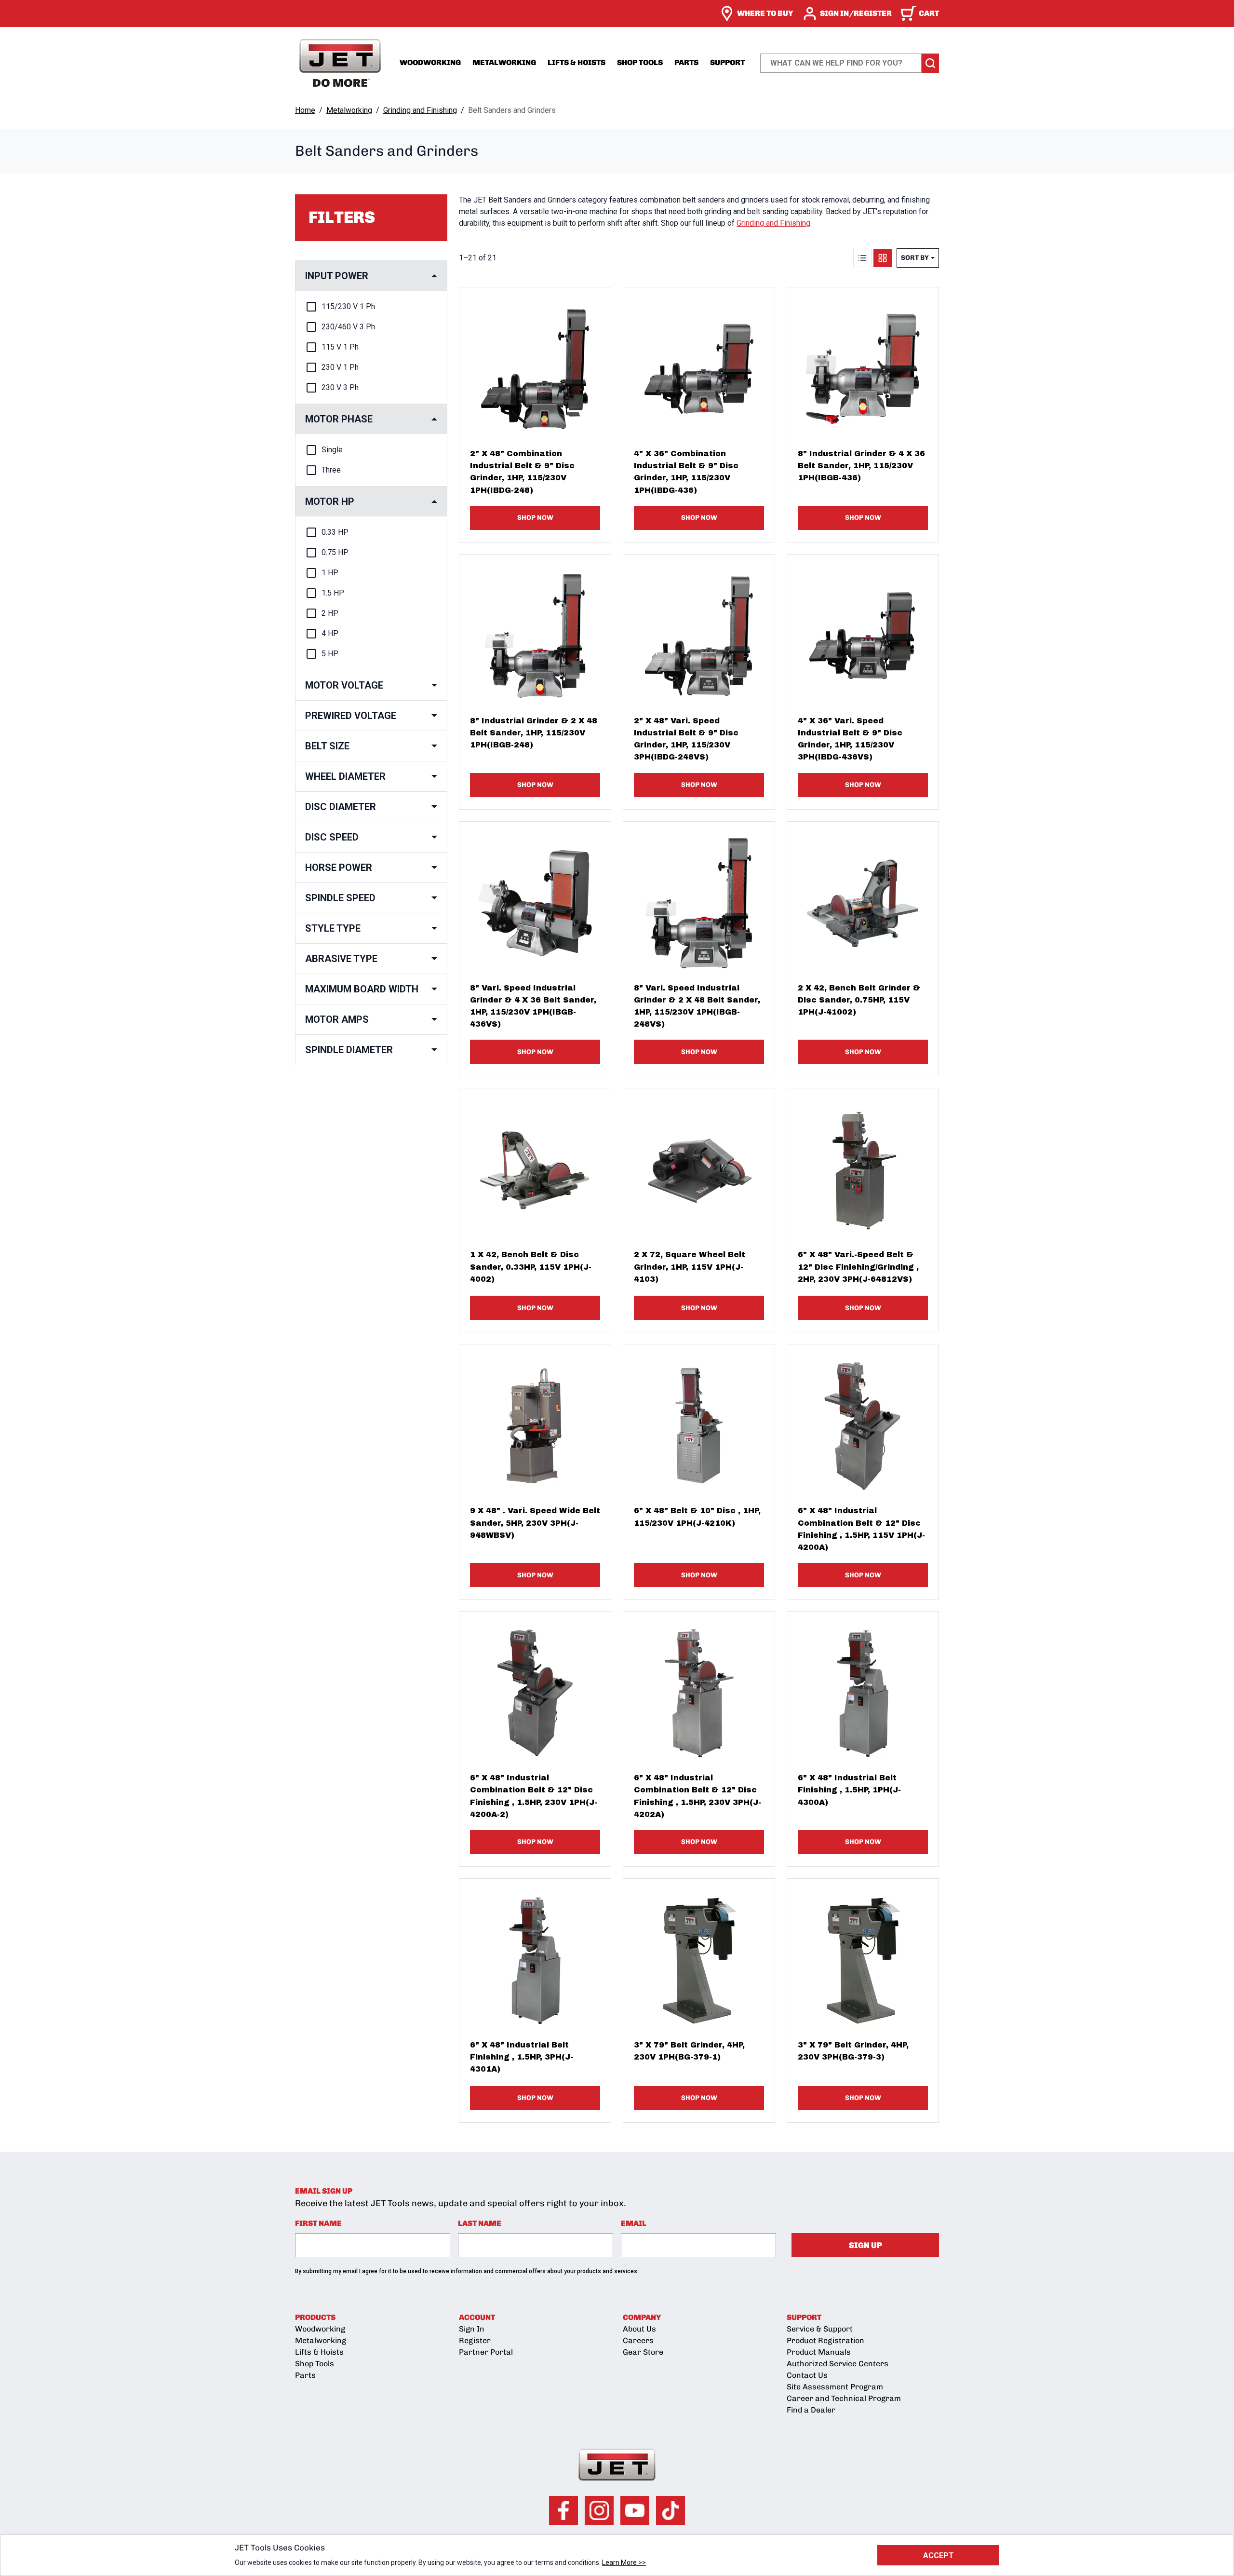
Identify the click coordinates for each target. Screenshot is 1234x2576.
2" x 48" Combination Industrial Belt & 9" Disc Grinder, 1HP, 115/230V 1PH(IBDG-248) (522, 472)
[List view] (862, 258)
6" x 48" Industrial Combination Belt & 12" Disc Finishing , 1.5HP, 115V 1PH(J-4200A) (861, 1529)
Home (305, 110)
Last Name (480, 2223)
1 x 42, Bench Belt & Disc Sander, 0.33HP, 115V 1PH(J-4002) (531, 1267)
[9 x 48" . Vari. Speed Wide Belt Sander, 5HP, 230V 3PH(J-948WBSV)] (535, 1420)
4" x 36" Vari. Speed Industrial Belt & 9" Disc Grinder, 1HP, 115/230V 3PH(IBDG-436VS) (850, 739)
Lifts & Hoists (577, 62)
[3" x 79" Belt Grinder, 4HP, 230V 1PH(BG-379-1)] (699, 1954)
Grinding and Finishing (420, 110)
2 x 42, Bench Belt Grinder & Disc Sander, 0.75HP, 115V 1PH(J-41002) (859, 1000)
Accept (939, 2556)
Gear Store (643, 2352)
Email (634, 2223)
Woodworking (430, 62)
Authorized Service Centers (838, 2364)
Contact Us (807, 2375)
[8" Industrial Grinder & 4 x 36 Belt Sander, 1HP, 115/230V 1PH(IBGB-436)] (863, 363)
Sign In (472, 2329)
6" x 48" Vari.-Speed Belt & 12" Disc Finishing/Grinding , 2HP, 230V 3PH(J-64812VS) (858, 1267)
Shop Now (535, 518)
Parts (686, 62)
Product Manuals (819, 2352)
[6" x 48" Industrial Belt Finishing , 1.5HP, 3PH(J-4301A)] (535, 1954)
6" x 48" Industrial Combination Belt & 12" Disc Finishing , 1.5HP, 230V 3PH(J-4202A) (697, 1796)
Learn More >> (624, 2562)
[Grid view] (883, 258)
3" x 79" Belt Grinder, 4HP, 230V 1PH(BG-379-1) (689, 2051)
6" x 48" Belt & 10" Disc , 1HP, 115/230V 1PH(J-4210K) (697, 1517)
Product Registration (825, 2340)
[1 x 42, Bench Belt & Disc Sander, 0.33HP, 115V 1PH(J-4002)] (535, 1164)
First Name (318, 2223)
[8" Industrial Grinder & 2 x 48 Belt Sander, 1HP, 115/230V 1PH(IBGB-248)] (535, 630)
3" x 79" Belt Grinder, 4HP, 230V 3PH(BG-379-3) (853, 2051)
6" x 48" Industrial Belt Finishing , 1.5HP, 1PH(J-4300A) (849, 1790)
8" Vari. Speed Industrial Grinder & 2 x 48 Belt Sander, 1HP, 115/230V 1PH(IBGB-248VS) (697, 1006)
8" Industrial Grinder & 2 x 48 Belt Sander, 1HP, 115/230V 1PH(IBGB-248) (534, 733)
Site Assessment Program (835, 2387)
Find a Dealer (811, 2410)
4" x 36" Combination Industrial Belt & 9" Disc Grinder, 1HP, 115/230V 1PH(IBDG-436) (686, 472)
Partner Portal (486, 2352)
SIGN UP (865, 2245)
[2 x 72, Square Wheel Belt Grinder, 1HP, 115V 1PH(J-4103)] (699, 1164)
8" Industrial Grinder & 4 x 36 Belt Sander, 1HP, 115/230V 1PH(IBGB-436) (861, 466)
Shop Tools (640, 62)
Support (727, 62)
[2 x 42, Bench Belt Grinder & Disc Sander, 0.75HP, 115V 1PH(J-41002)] (863, 897)
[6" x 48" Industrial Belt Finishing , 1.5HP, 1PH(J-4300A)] (863, 1687)
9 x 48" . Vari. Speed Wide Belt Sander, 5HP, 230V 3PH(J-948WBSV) (535, 1523)
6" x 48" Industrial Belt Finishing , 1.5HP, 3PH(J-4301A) (522, 2057)
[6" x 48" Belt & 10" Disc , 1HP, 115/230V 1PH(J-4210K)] (699, 1420)
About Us (639, 2329)
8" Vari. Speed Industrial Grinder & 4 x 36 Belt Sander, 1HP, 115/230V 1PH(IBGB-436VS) (533, 1006)
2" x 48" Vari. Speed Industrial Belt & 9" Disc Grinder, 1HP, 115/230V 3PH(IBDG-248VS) (686, 739)
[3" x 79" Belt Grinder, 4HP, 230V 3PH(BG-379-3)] (863, 1954)
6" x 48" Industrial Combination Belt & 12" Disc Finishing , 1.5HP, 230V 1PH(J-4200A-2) (534, 1796)
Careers (638, 2340)
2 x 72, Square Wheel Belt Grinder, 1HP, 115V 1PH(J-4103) (690, 1267)
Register (475, 2340)
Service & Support (820, 2329)
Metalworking (504, 62)
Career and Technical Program (844, 2398)
